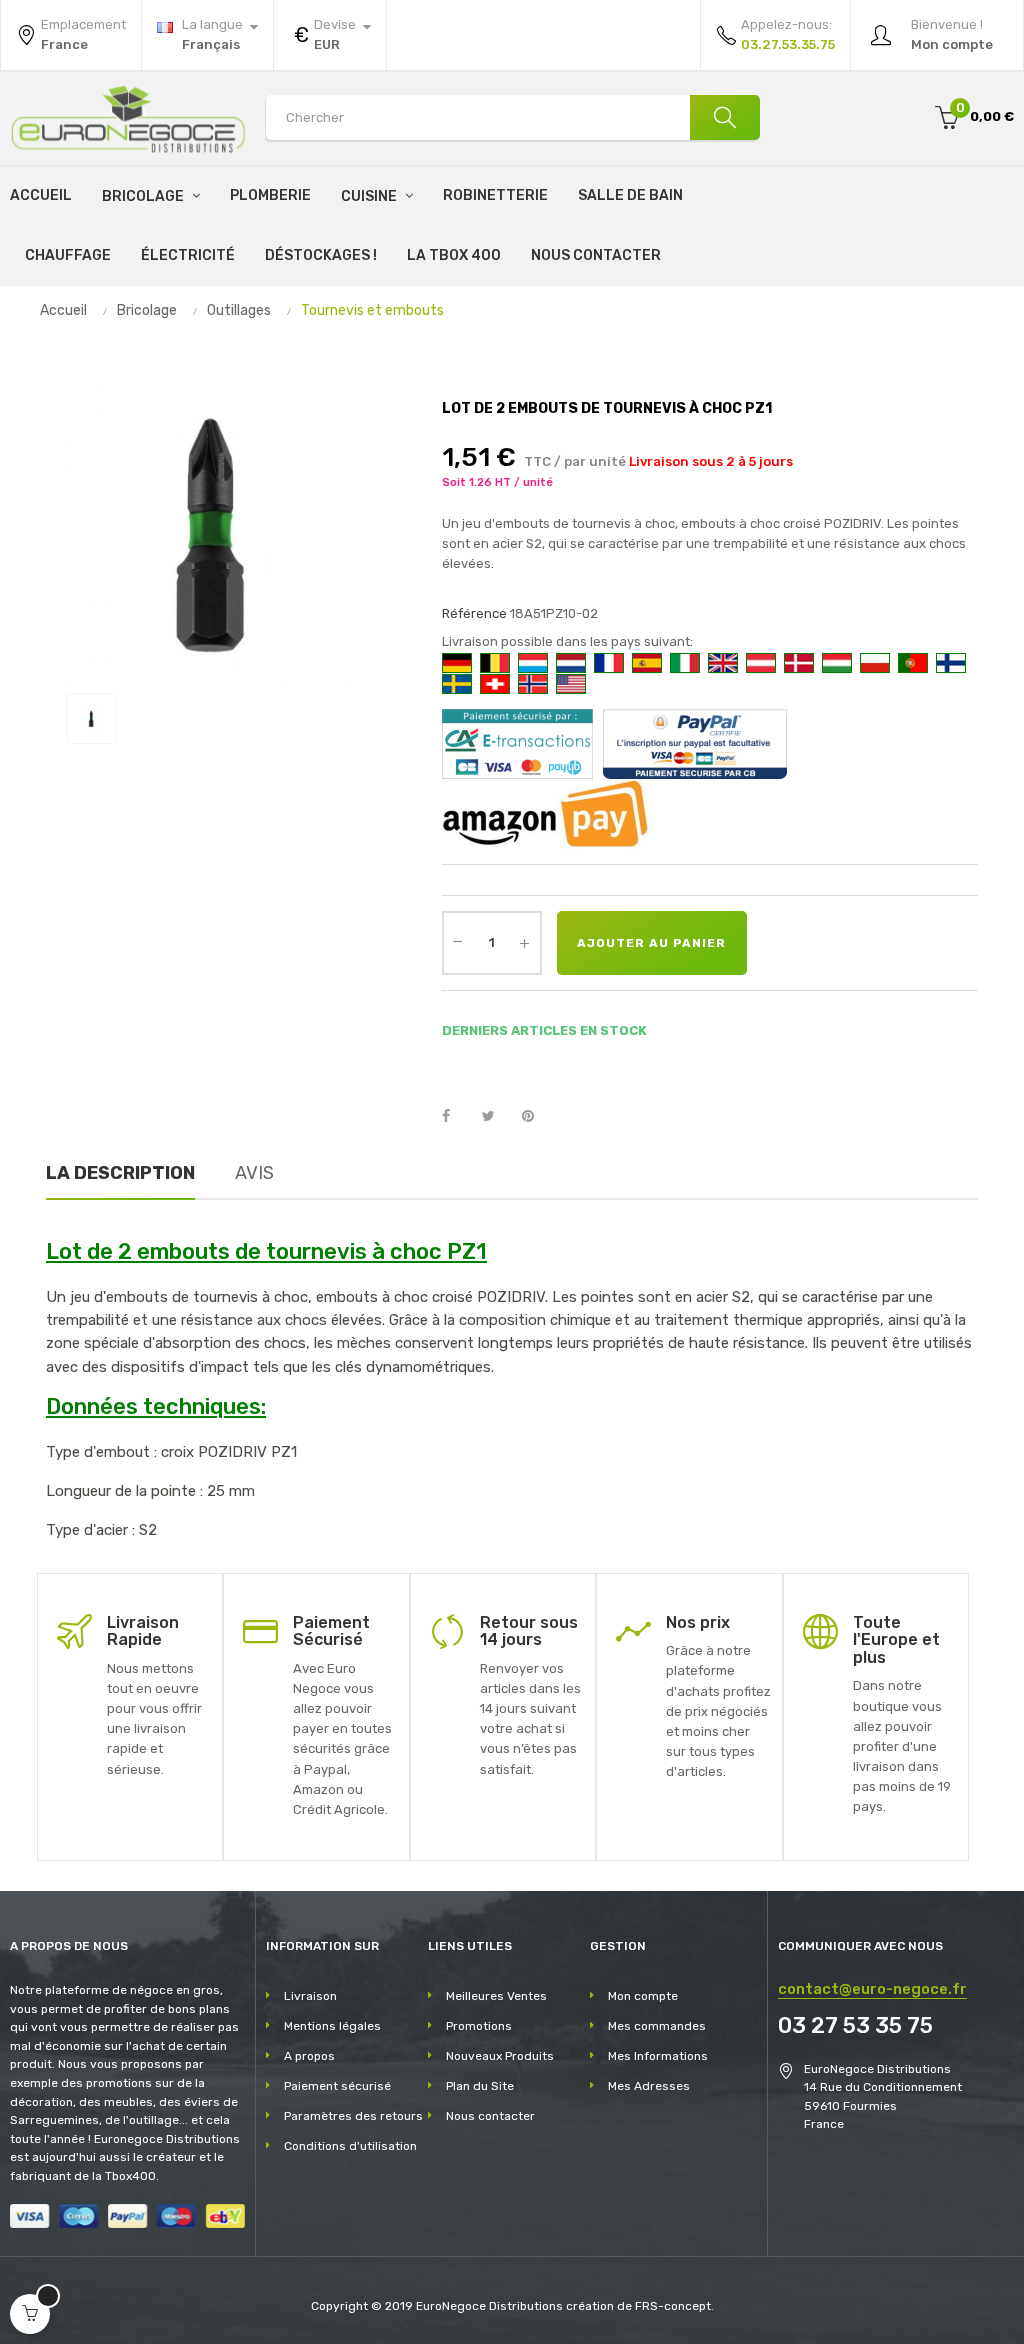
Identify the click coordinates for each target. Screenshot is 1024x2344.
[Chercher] (725, 117)
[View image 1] (91, 718)
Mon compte (643, 1996)
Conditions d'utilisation (350, 2146)
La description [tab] (120, 1173)
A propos (309, 2056)
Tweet (497, 1117)
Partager (457, 1117)
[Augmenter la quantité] (525, 943)
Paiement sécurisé (337, 2086)
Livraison (310, 1996)
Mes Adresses (649, 2086)
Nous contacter (490, 2116)
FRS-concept (673, 2306)
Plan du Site (480, 2086)
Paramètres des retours (353, 2116)
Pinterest (537, 1117)
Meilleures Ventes (496, 1996)
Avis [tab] (254, 1173)
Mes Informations (658, 2056)
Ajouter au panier (651, 943)
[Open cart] (30, 2314)
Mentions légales (332, 2026)
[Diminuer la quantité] (458, 941)
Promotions (479, 2026)
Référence (474, 613)
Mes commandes (657, 2026)
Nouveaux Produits (500, 2056)
